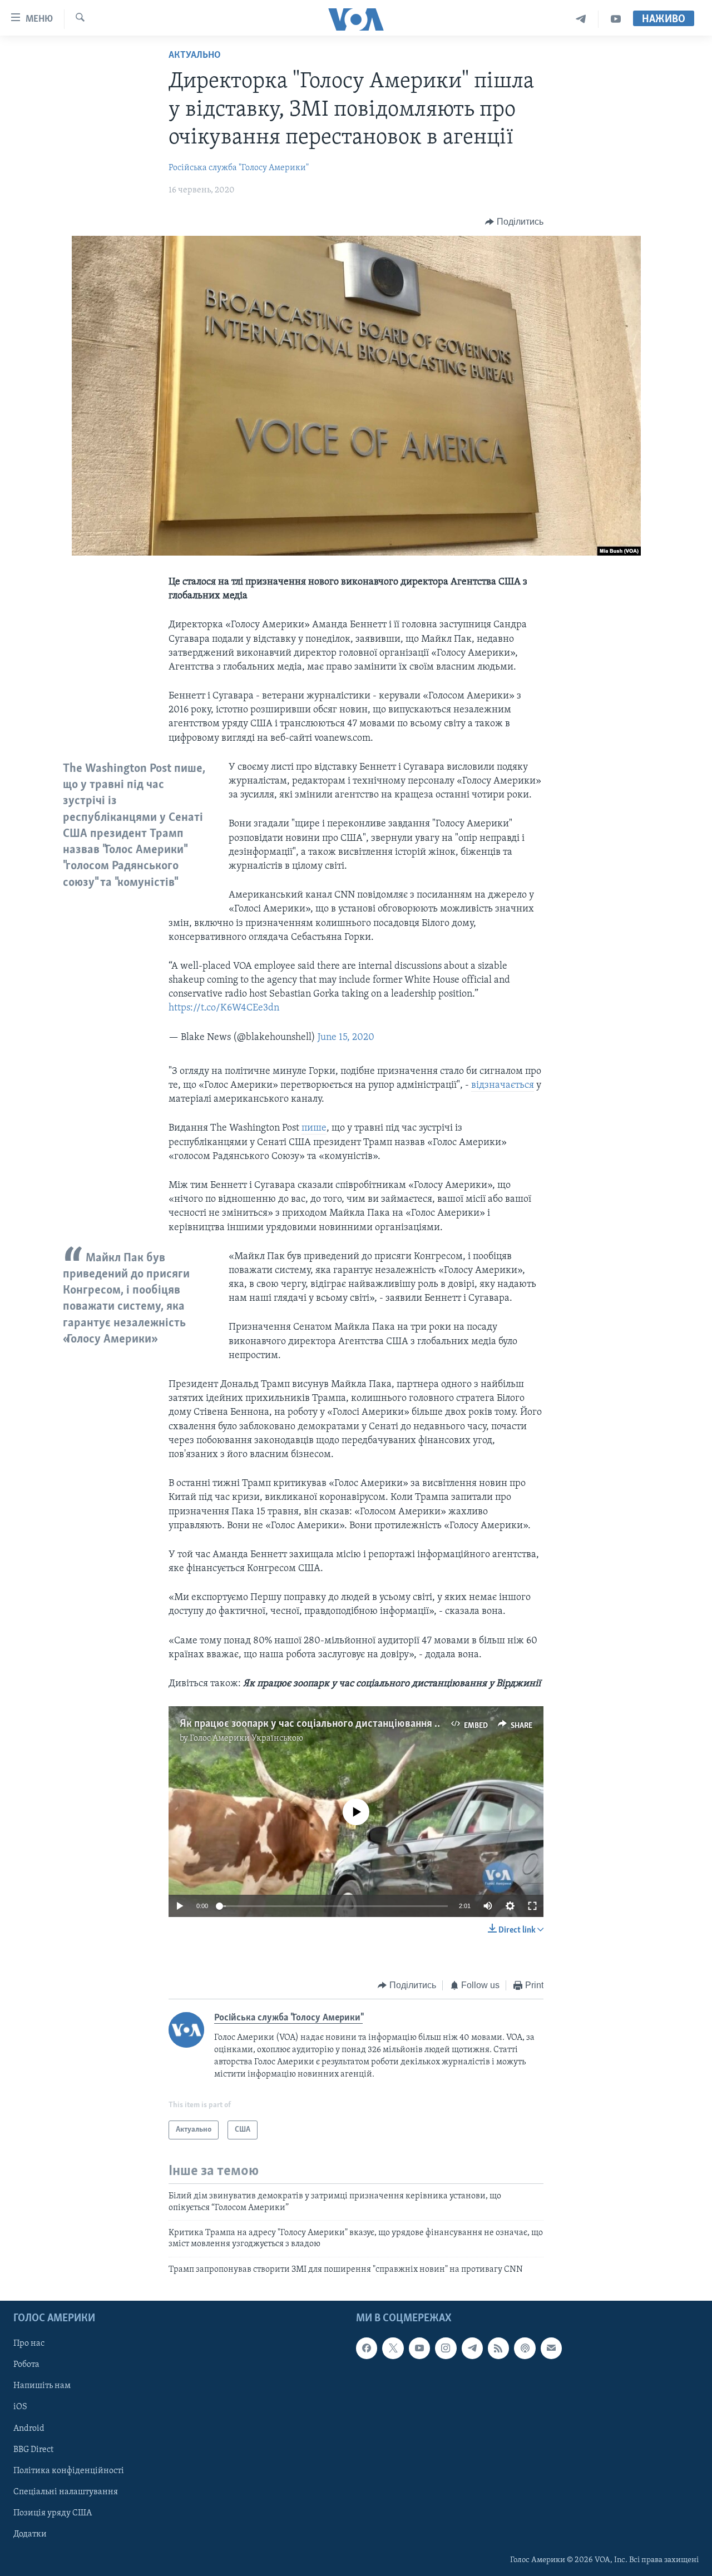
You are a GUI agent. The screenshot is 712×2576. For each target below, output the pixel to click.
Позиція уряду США (53, 2513)
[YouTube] (616, 19)
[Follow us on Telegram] (472, 2348)
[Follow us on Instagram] (446, 2348)
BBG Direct (33, 2450)
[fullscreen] (532, 1906)
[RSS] (498, 2348)
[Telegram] (581, 19)
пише (314, 1128)
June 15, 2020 (346, 1038)
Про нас (29, 2344)
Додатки (30, 2534)
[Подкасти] (525, 2348)
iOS (20, 2407)
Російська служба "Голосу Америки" (239, 168)
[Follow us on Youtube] (419, 2348)
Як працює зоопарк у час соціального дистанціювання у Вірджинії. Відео (349, 1724)
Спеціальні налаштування (66, 2492)
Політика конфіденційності (69, 2471)
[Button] (514, 222)
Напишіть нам (42, 2386)
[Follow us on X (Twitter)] (393, 2348)
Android (29, 2429)
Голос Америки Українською (246, 1738)
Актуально (195, 56)
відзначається (503, 1086)
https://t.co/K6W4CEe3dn (224, 1008)
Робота (26, 2365)
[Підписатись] (551, 2348)
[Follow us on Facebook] (367, 2348)
